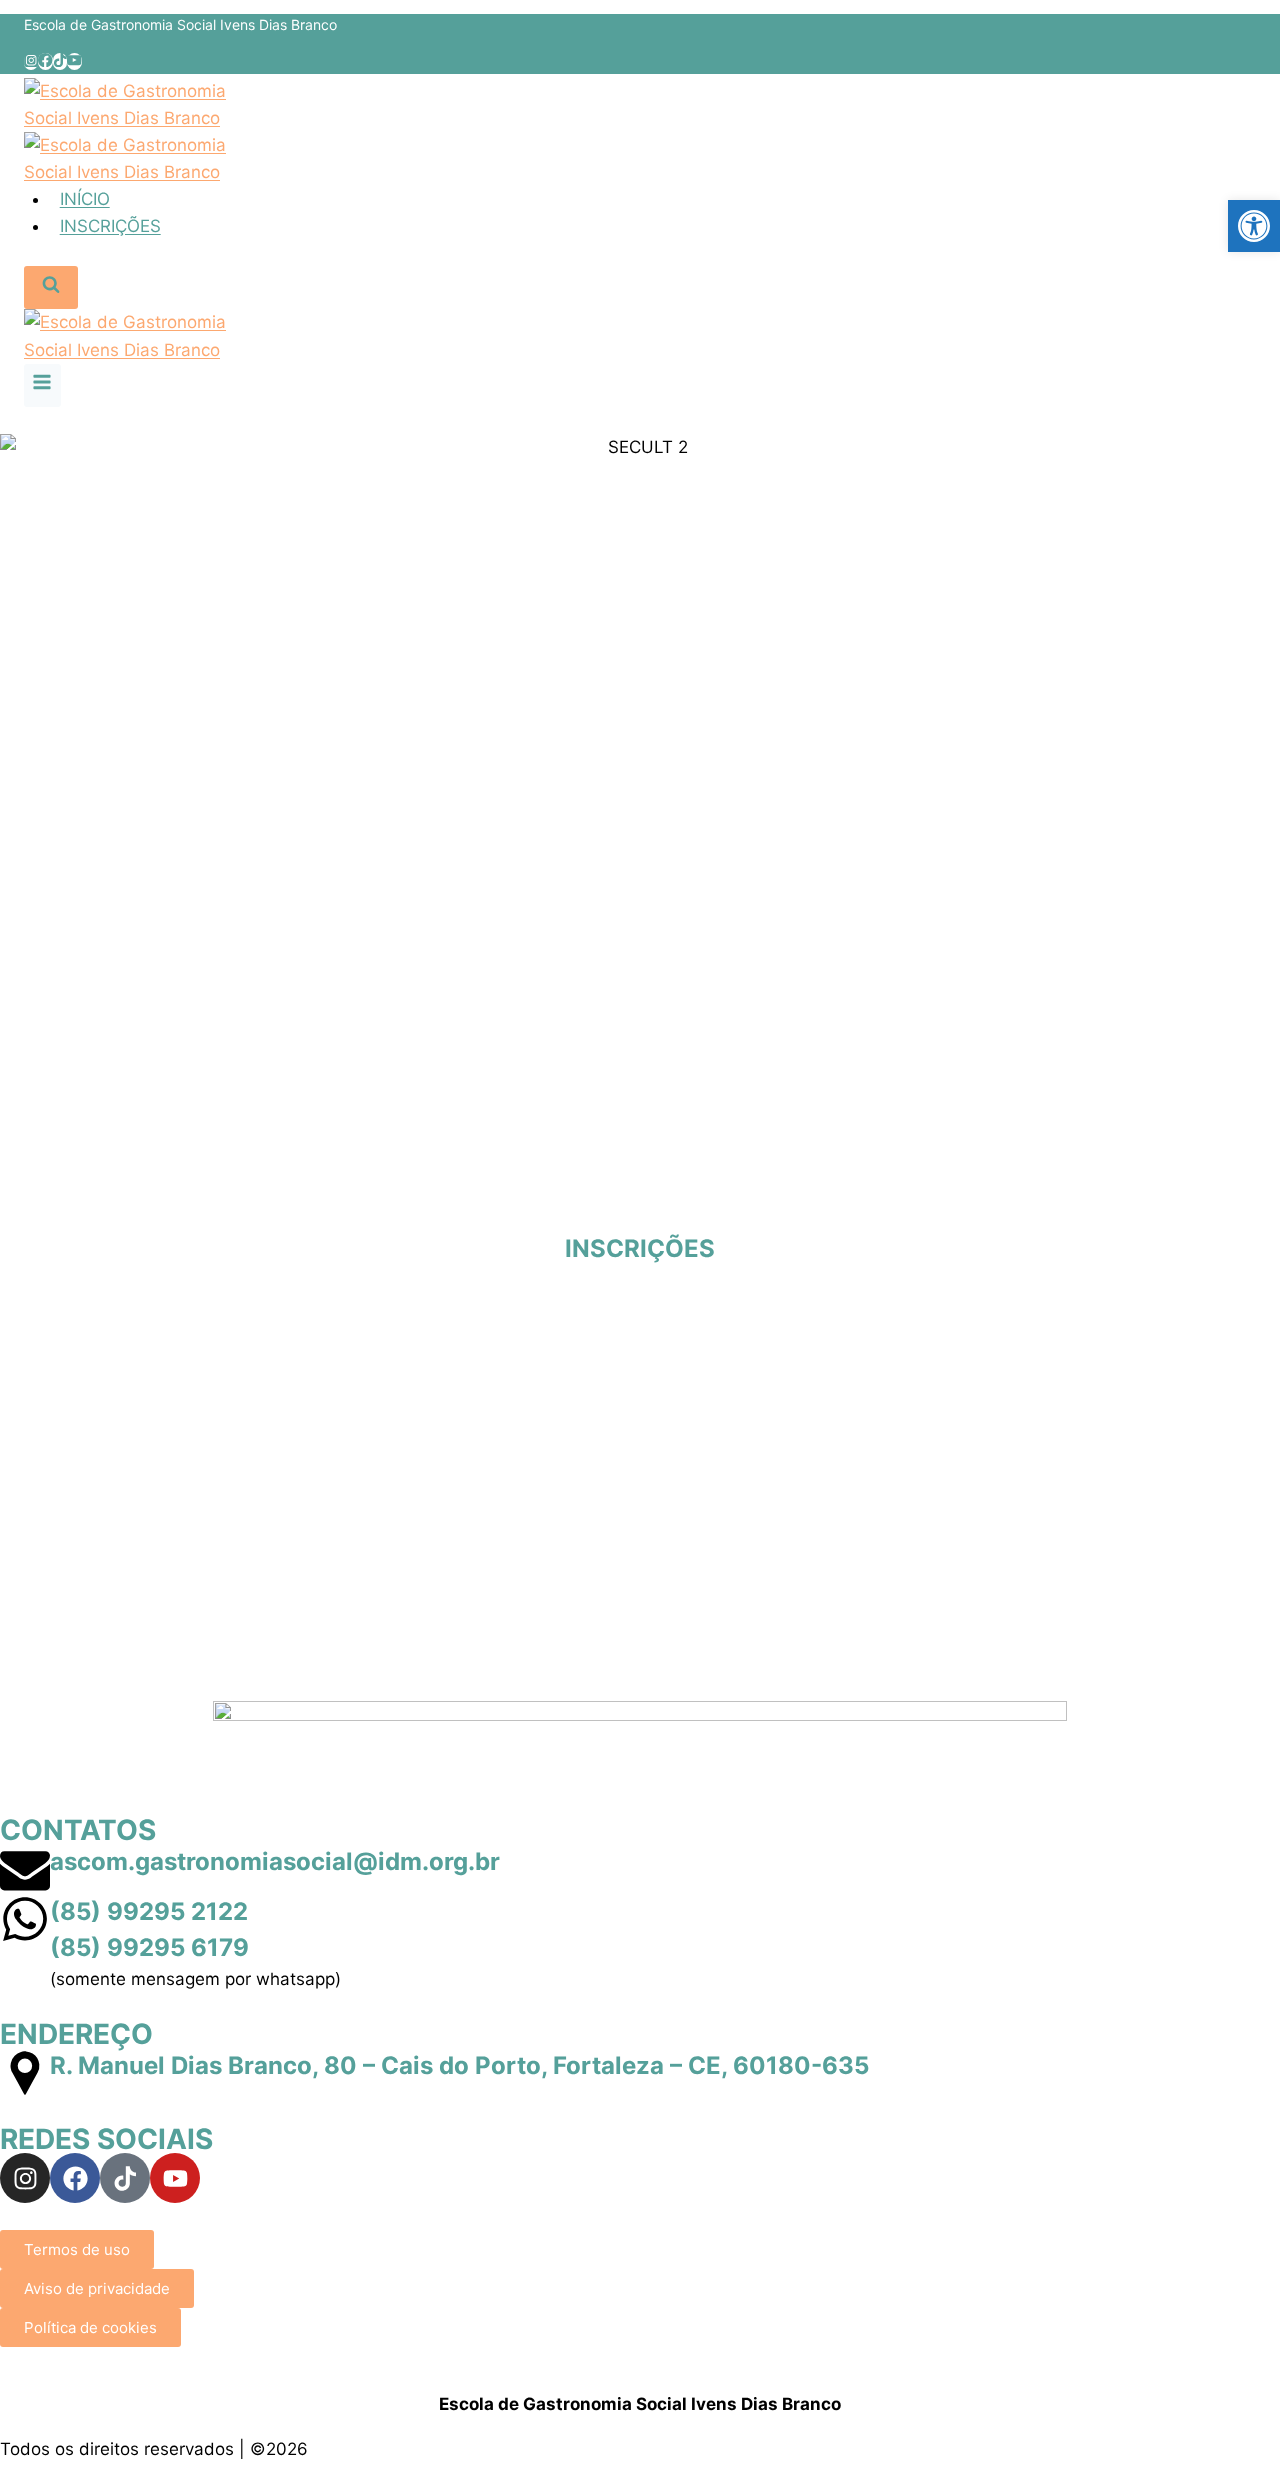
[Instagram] (31, 61)
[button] (1254, 226)
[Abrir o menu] (42, 385)
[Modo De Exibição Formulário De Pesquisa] (51, 287)
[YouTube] (74, 61)
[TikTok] (60, 61)
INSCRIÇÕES (110, 226)
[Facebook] (45, 61)
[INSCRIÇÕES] (640, 1206)
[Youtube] (175, 2178)
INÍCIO (85, 199)
